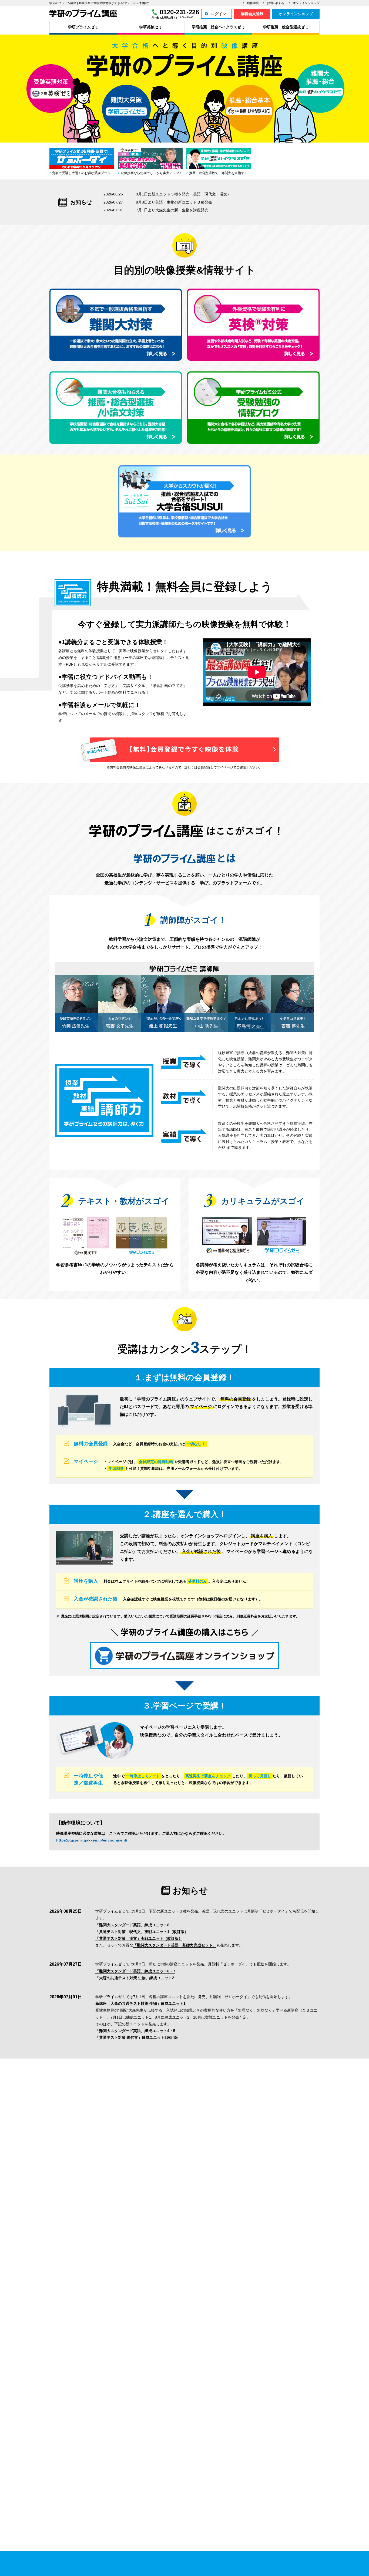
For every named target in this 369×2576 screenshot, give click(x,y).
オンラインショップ (306, 3)
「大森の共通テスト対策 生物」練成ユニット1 (146, 2003)
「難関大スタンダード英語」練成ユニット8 (132, 1925)
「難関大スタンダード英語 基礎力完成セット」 (175, 1945)
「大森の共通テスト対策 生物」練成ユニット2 (135, 1978)
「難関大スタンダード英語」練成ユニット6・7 (135, 1971)
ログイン (219, 14)
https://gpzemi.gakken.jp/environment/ (92, 1840)
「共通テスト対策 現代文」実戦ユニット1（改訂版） (142, 1932)
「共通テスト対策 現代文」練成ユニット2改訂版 (137, 2037)
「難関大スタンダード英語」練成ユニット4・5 (135, 2031)
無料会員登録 (252, 14)
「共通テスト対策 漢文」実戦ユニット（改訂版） (139, 1938)
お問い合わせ (276, 3)
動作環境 (253, 3)
